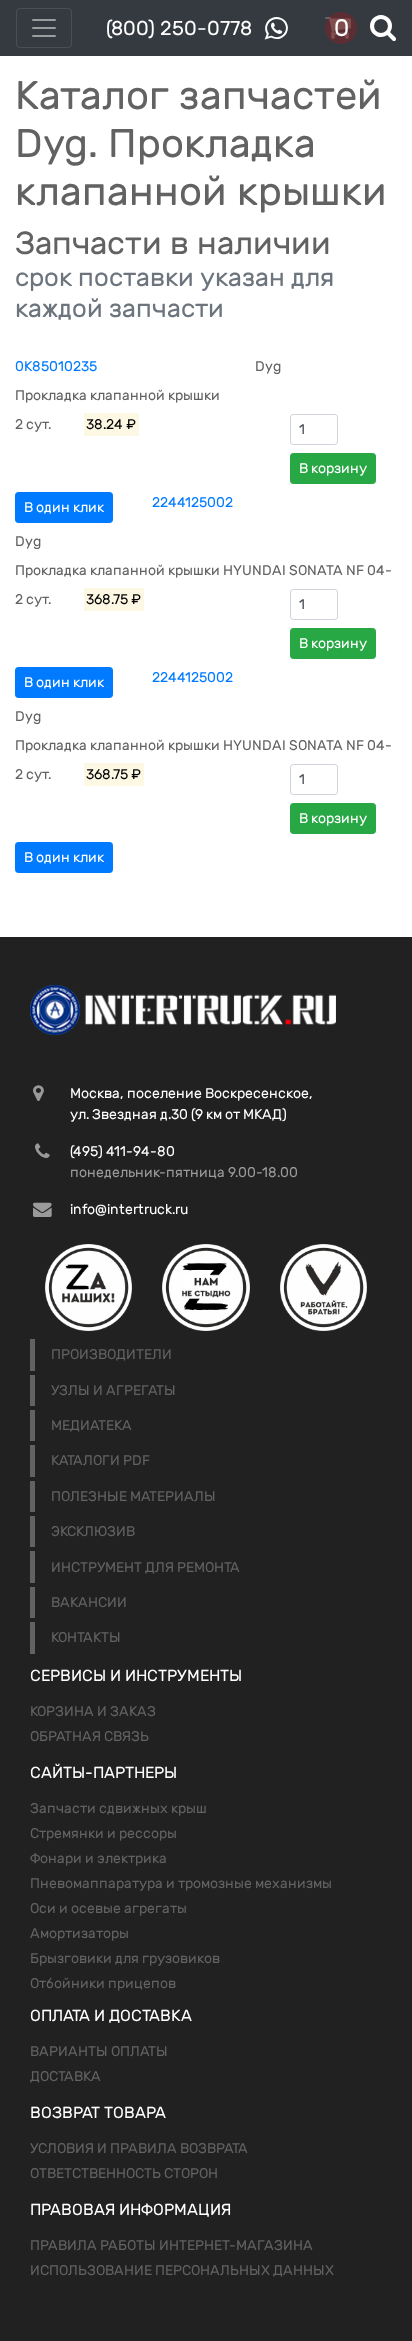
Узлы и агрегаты (113, 1390)
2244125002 (192, 502)
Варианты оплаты (99, 2051)
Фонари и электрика (98, 1858)
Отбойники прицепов (103, 1983)
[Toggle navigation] (44, 28)
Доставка (65, 2076)
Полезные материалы (133, 1496)
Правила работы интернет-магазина (171, 2245)
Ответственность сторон (124, 2173)
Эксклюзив (93, 1531)
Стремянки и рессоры (103, 1833)
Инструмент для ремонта (145, 1567)
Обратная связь (89, 1736)
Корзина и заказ (93, 1711)
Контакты (86, 1637)
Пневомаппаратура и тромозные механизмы (181, 1883)
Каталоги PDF (100, 1460)
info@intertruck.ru (129, 1209)
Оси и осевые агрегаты (108, 1908)
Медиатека (91, 1425)
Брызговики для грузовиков (125, 1958)
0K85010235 (56, 366)
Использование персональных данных (182, 2270)
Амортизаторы (79, 1933)
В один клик (64, 507)
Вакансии (89, 1602)
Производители (111, 1354)
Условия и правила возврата (139, 2148)
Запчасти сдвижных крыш (118, 1808)
